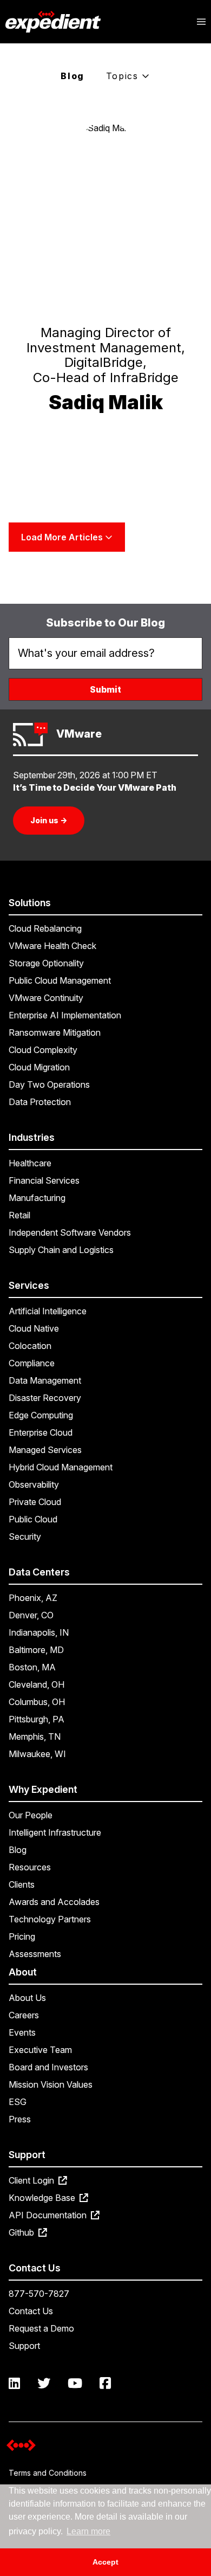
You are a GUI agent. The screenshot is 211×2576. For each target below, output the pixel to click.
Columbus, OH (37, 1702)
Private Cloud (35, 1502)
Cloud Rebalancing (45, 928)
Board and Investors (48, 2067)
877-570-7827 (39, 2294)
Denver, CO (31, 1615)
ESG (18, 2102)
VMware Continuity (46, 998)
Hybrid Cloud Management (61, 1467)
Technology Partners (50, 1919)
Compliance (32, 1363)
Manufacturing (37, 1198)
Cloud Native (34, 1328)
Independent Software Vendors (70, 1232)
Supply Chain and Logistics (61, 1250)
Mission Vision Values (51, 2084)
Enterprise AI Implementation (65, 1015)
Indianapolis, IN (39, 1632)
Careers (24, 2015)
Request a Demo (41, 2328)
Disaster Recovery (45, 1398)
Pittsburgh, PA (37, 1719)
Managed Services (45, 1450)
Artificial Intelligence (48, 1311)
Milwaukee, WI (37, 1754)
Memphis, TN (35, 1736)
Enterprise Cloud (41, 1432)
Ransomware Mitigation (55, 1032)
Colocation (30, 1346)
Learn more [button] (88, 2531)
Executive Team (40, 2050)
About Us (27, 1998)
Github (22, 2232)
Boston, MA (32, 1667)
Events (22, 2032)
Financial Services (44, 1180)
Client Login (32, 2180)
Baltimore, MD (36, 1650)
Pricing (22, 1936)
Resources (30, 1867)
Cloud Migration (39, 1067)
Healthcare (30, 1163)
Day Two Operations (49, 1084)
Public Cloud (33, 1519)
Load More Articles (63, 537)
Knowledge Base (43, 2198)
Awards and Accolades (54, 1902)
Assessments (35, 1954)
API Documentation (49, 2215)
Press (20, 2119)
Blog (72, 76)
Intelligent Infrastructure (55, 1832)
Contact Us (31, 2311)
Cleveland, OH (37, 1684)
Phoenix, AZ (33, 1598)
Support (24, 2346)
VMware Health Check (52, 946)
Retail (19, 1215)
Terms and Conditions (48, 2473)
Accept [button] (105, 2562)
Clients (22, 1884)
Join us (49, 820)
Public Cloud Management (60, 980)
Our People (31, 1815)
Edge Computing (41, 1415)
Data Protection (40, 1102)
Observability (34, 1484)
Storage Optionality (46, 963)
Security (25, 1536)
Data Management (45, 1380)
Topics (124, 76)
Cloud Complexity (43, 1050)
